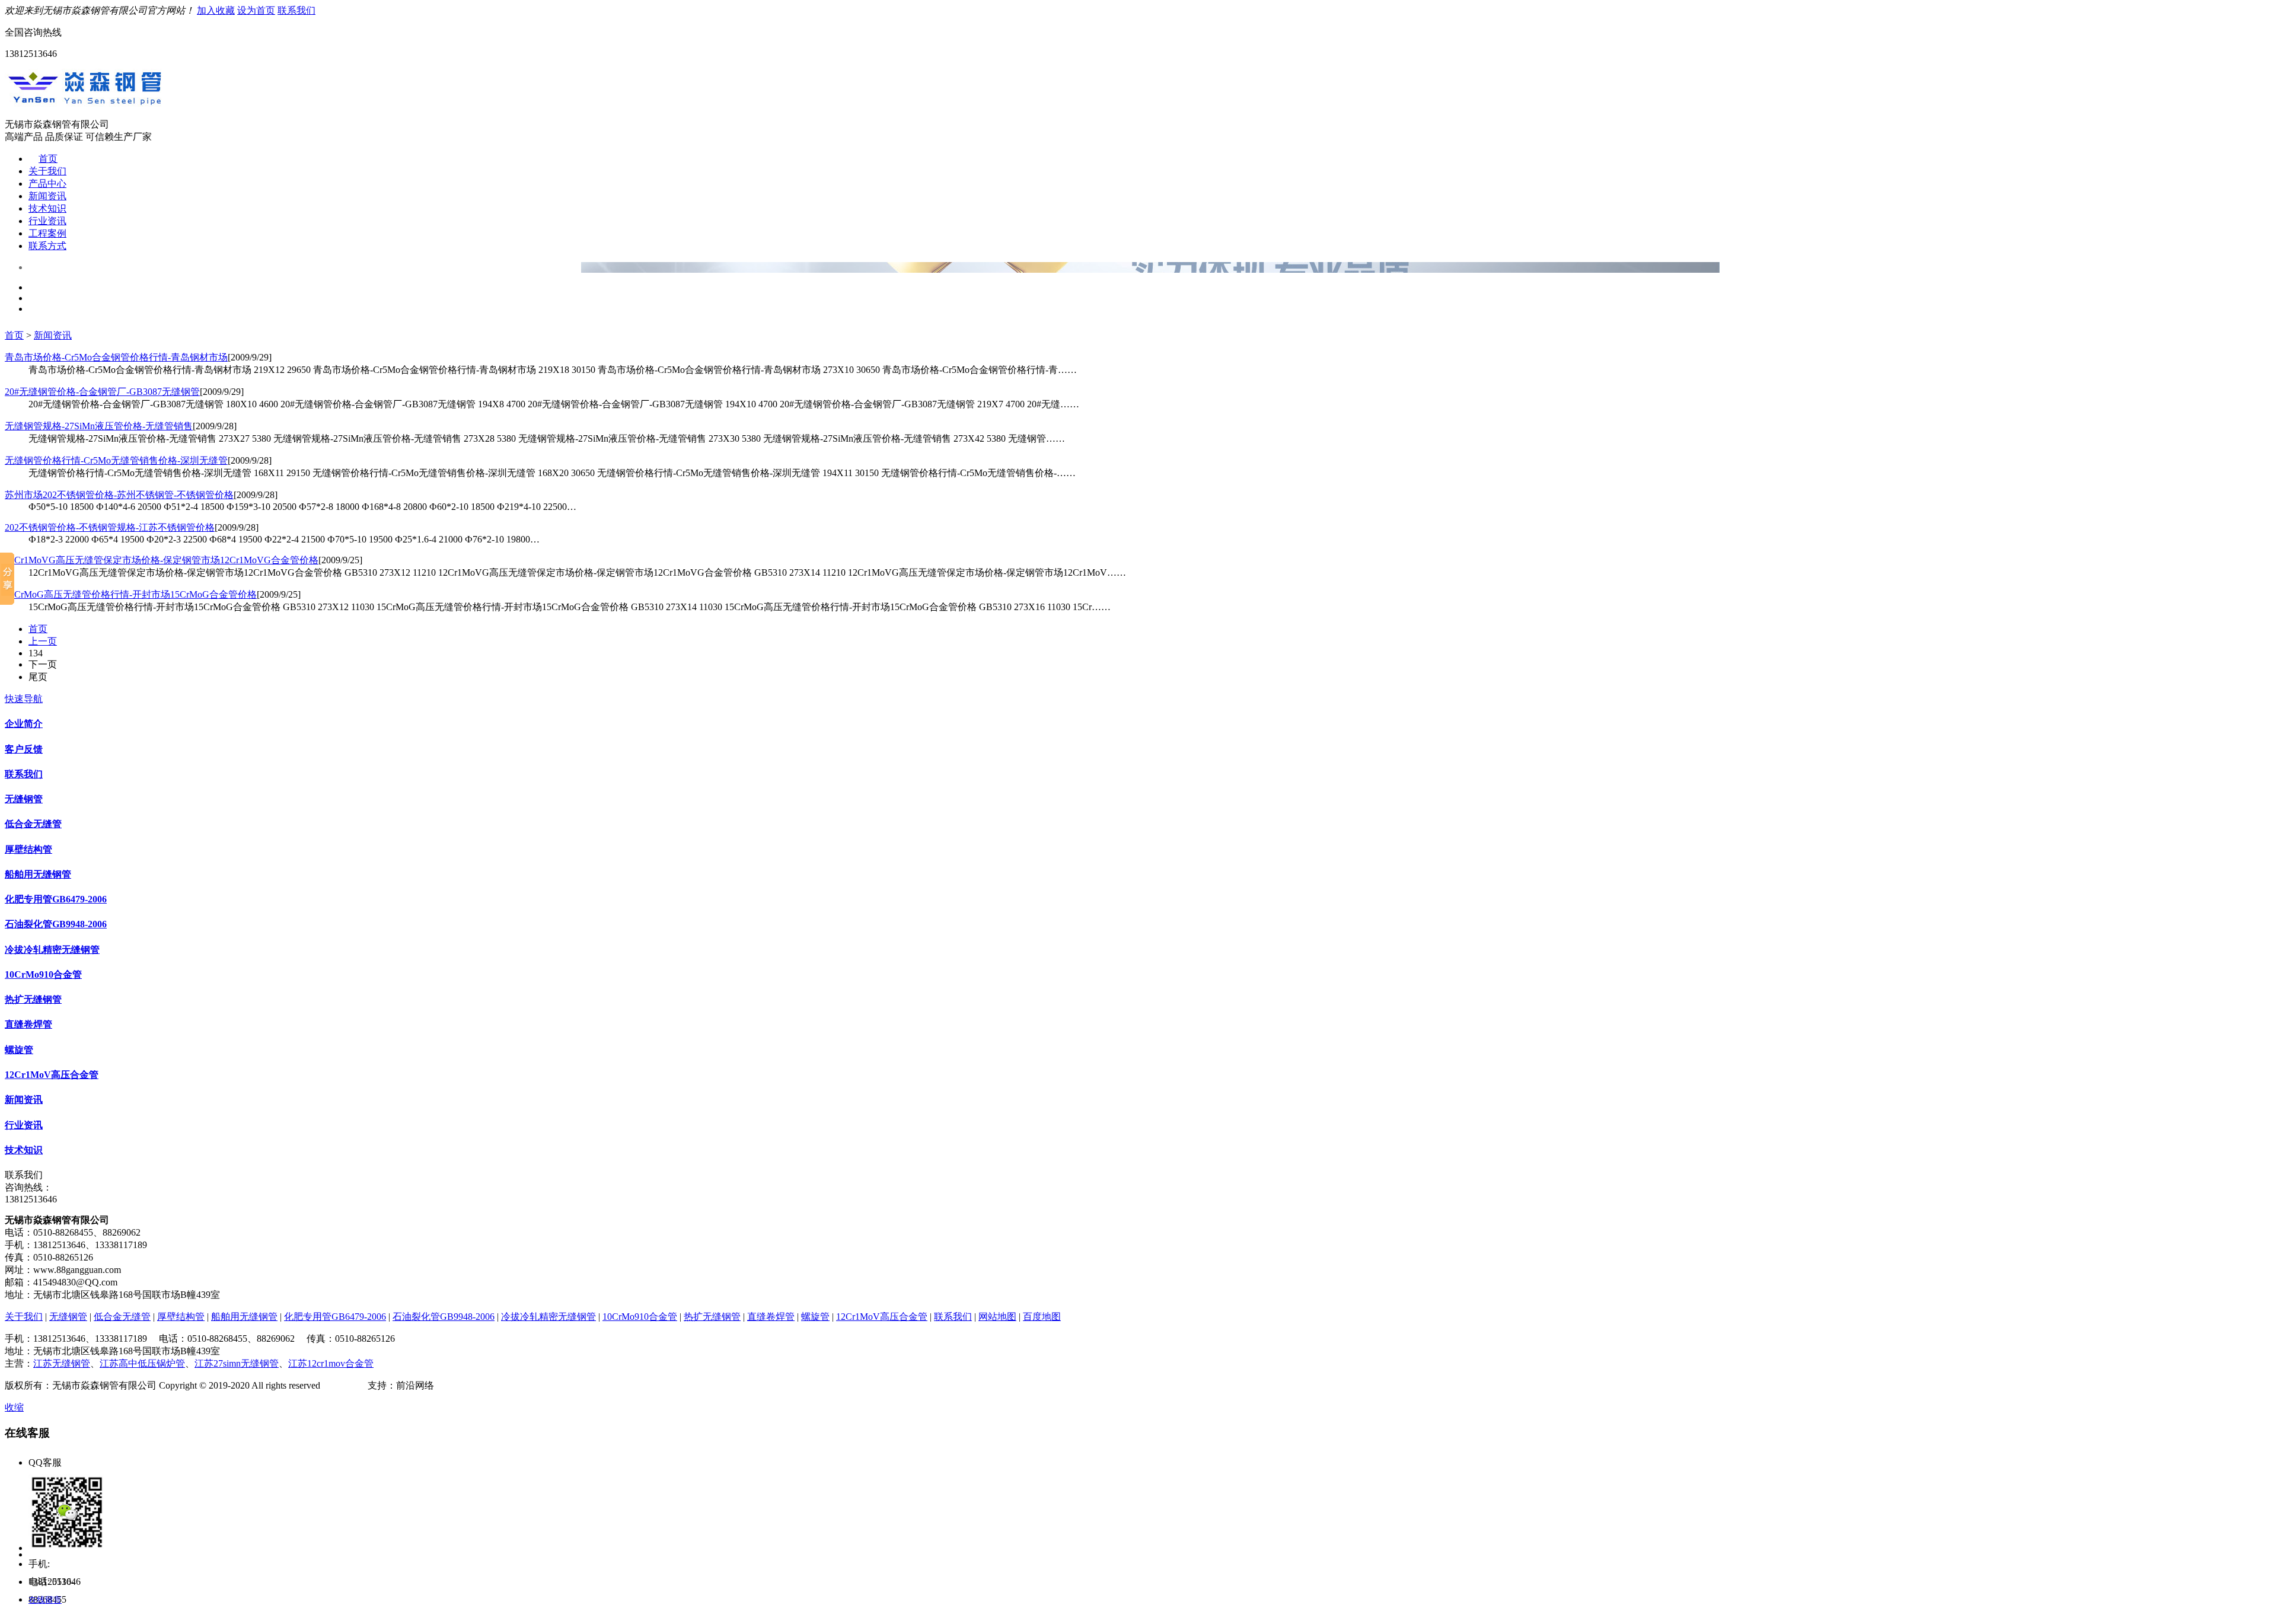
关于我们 (47, 171)
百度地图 (1042, 1317)
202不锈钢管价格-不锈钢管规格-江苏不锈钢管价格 (110, 527)
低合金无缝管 (33, 824)
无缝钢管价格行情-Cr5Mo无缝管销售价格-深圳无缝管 (116, 460)
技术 (358, 1385)
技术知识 (47, 208)
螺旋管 (19, 1050)
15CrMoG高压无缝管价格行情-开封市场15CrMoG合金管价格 (131, 594)
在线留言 (45, 1600)
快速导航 (24, 699)
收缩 (14, 1407)
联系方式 (47, 246)
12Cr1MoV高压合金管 (52, 1075)
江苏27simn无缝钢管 (237, 1363)
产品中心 (47, 184)
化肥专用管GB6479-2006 (56, 899)
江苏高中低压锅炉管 (142, 1363)
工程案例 (47, 233)
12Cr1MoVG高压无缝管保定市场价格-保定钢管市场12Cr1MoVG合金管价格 (162, 560)
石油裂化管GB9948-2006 (56, 924)
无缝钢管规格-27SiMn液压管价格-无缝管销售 (99, 426)
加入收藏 (216, 10)
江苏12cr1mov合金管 (331, 1363)
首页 (48, 159)
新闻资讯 (47, 196)
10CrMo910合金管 (43, 974)
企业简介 (24, 724)
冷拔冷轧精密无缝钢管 (52, 950)
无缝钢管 (24, 799)
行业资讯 (47, 221)
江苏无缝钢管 (62, 1363)
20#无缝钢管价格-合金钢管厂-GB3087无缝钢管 (102, 392)
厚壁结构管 (28, 849)
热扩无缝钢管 (33, 999)
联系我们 (296, 10)
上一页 (43, 641)
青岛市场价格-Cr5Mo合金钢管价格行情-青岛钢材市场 (116, 357)
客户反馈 (24, 749)
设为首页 (256, 10)
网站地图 (997, 1317)
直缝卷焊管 (28, 1024)
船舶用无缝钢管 (38, 874)
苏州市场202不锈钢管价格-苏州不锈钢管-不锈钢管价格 (119, 495)
